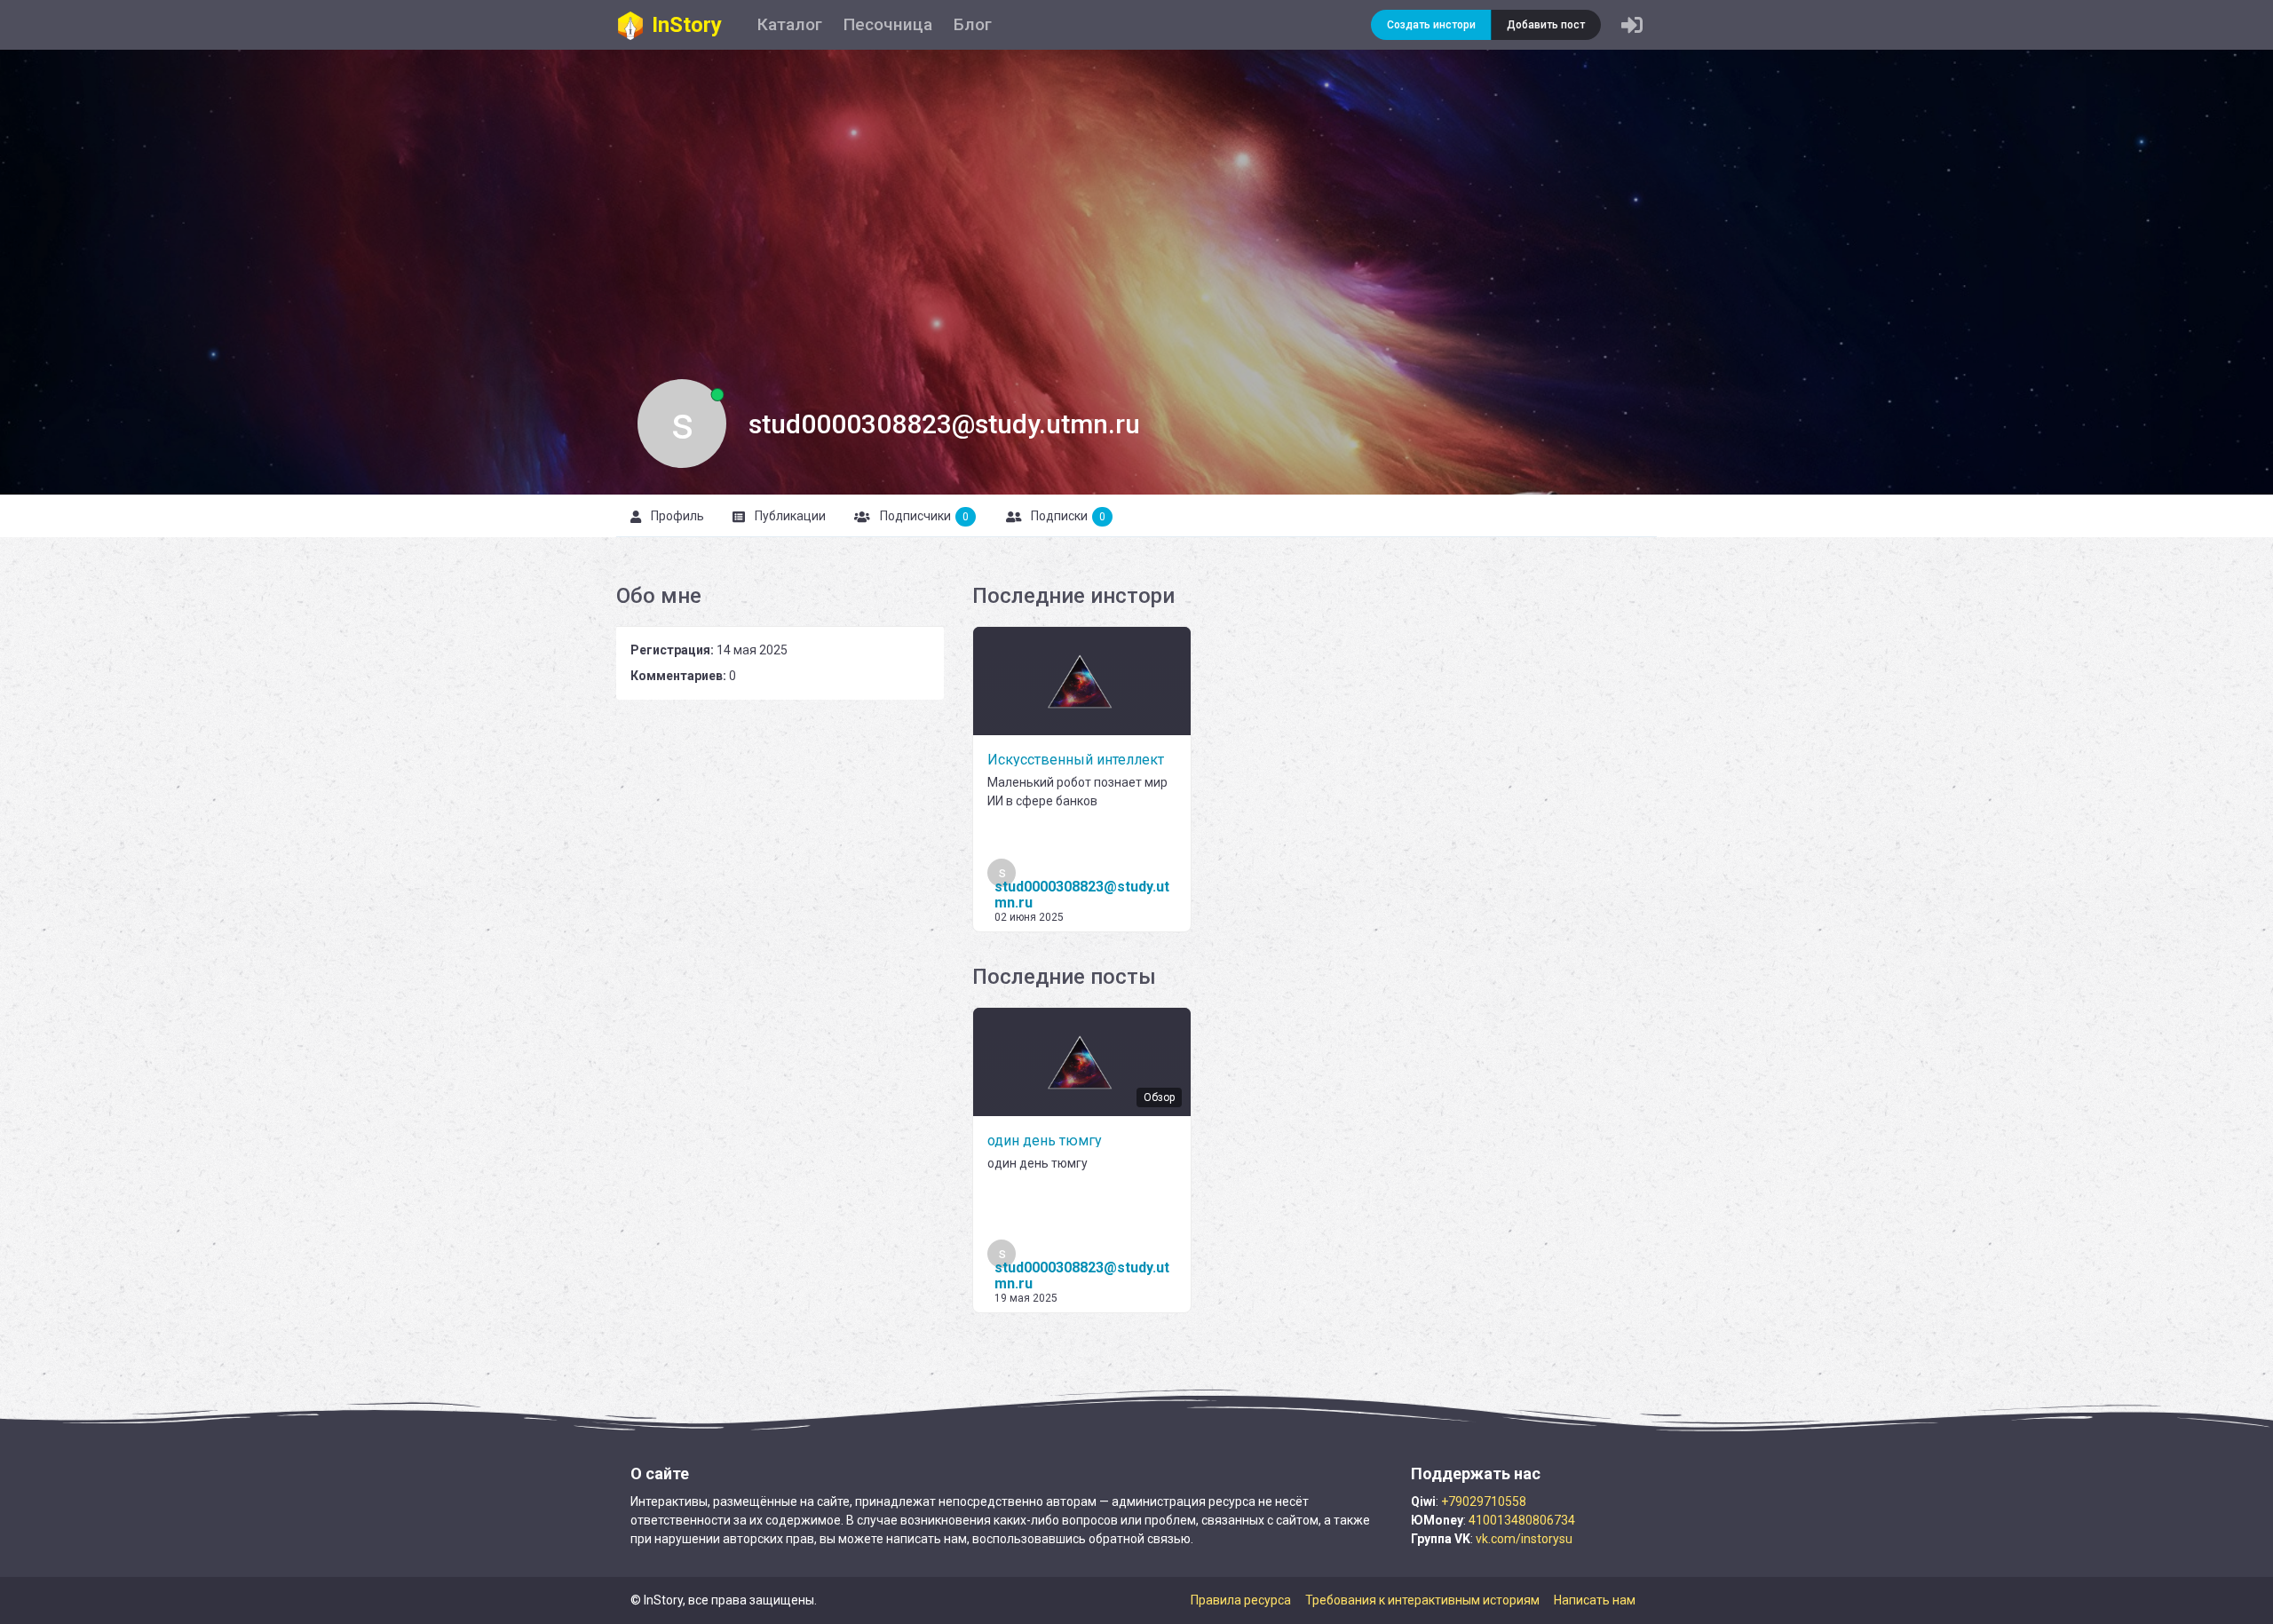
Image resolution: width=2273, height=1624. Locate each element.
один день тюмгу (1045, 1141)
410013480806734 (1522, 1520)
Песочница (888, 24)
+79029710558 (1484, 1501)
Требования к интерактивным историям (1422, 1600)
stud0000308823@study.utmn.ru (1082, 895)
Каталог (790, 24)
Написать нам (1595, 1600)
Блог (973, 24)
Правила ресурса (1241, 1600)
